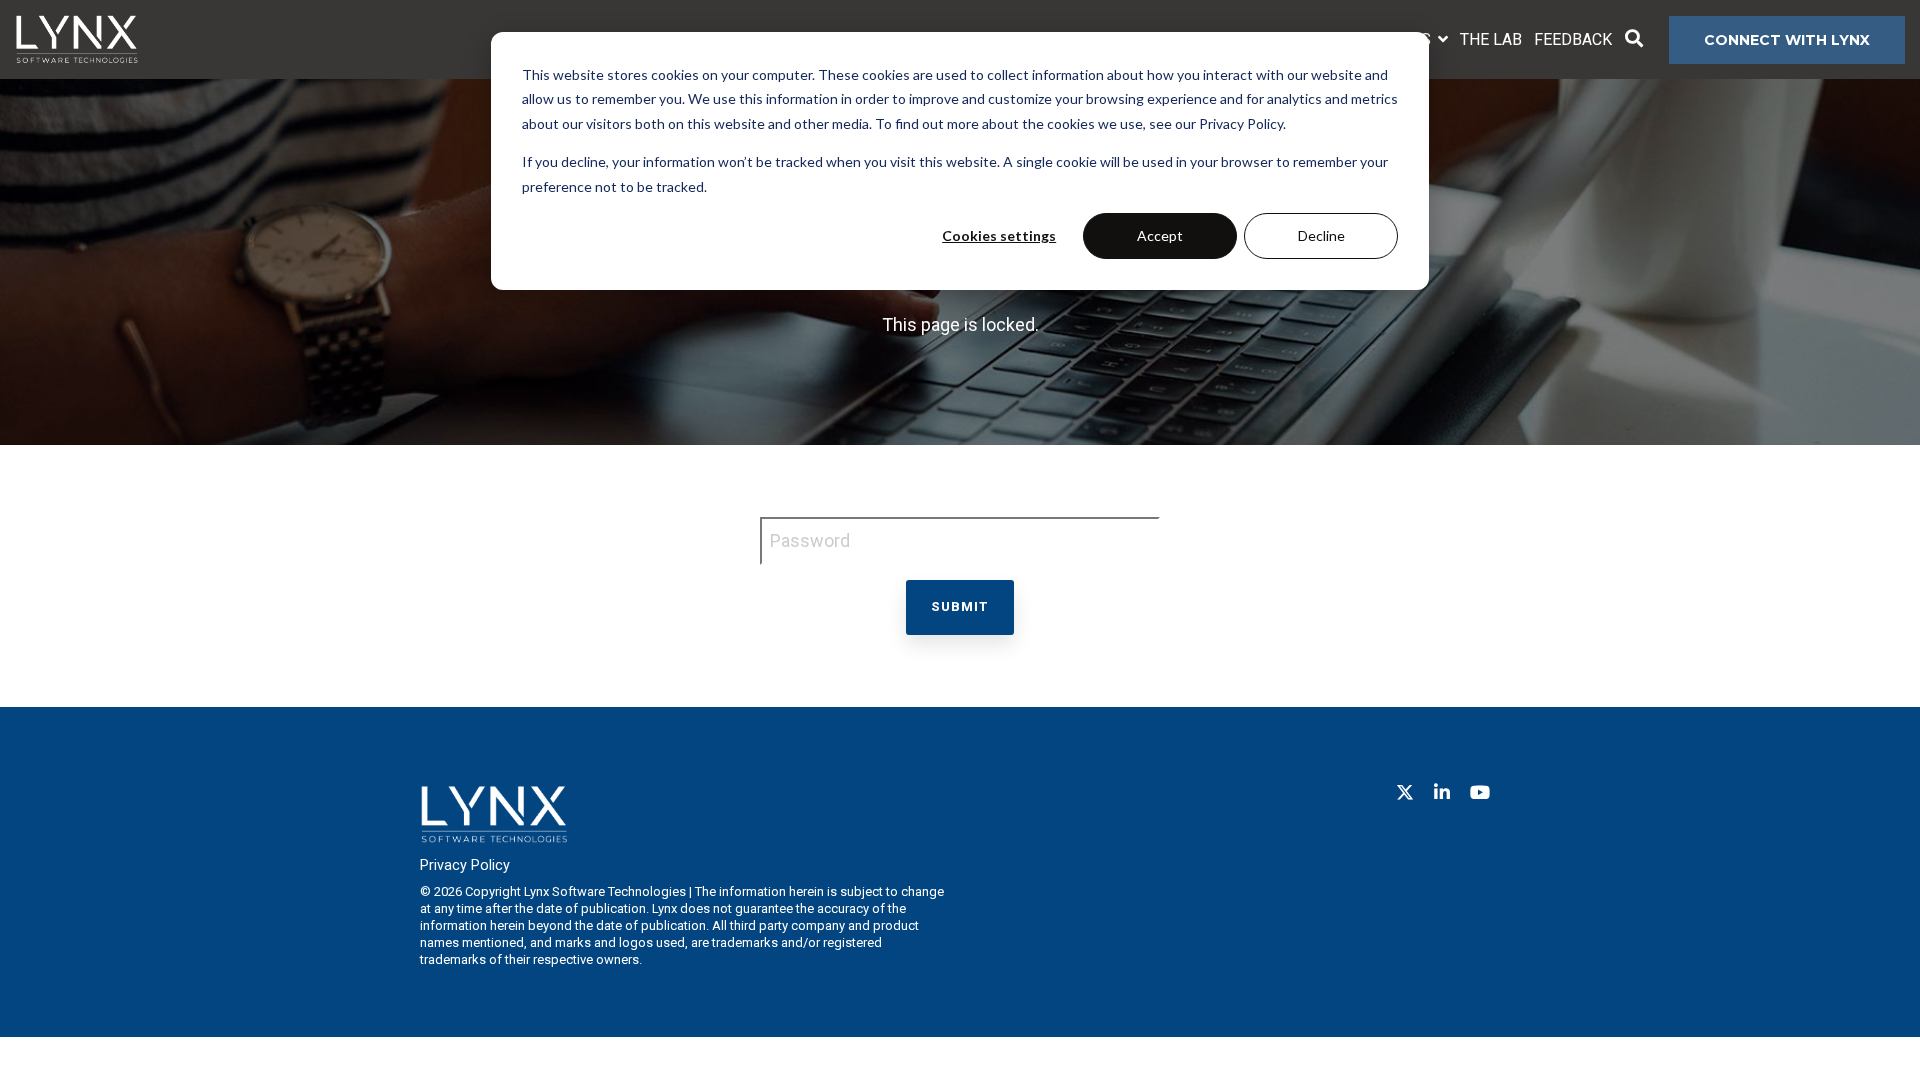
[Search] (1634, 40)
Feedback (1573, 39)
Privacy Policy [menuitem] (465, 865)
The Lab (1491, 39)
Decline (1321, 235)
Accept (1160, 235)
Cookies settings (999, 235)
